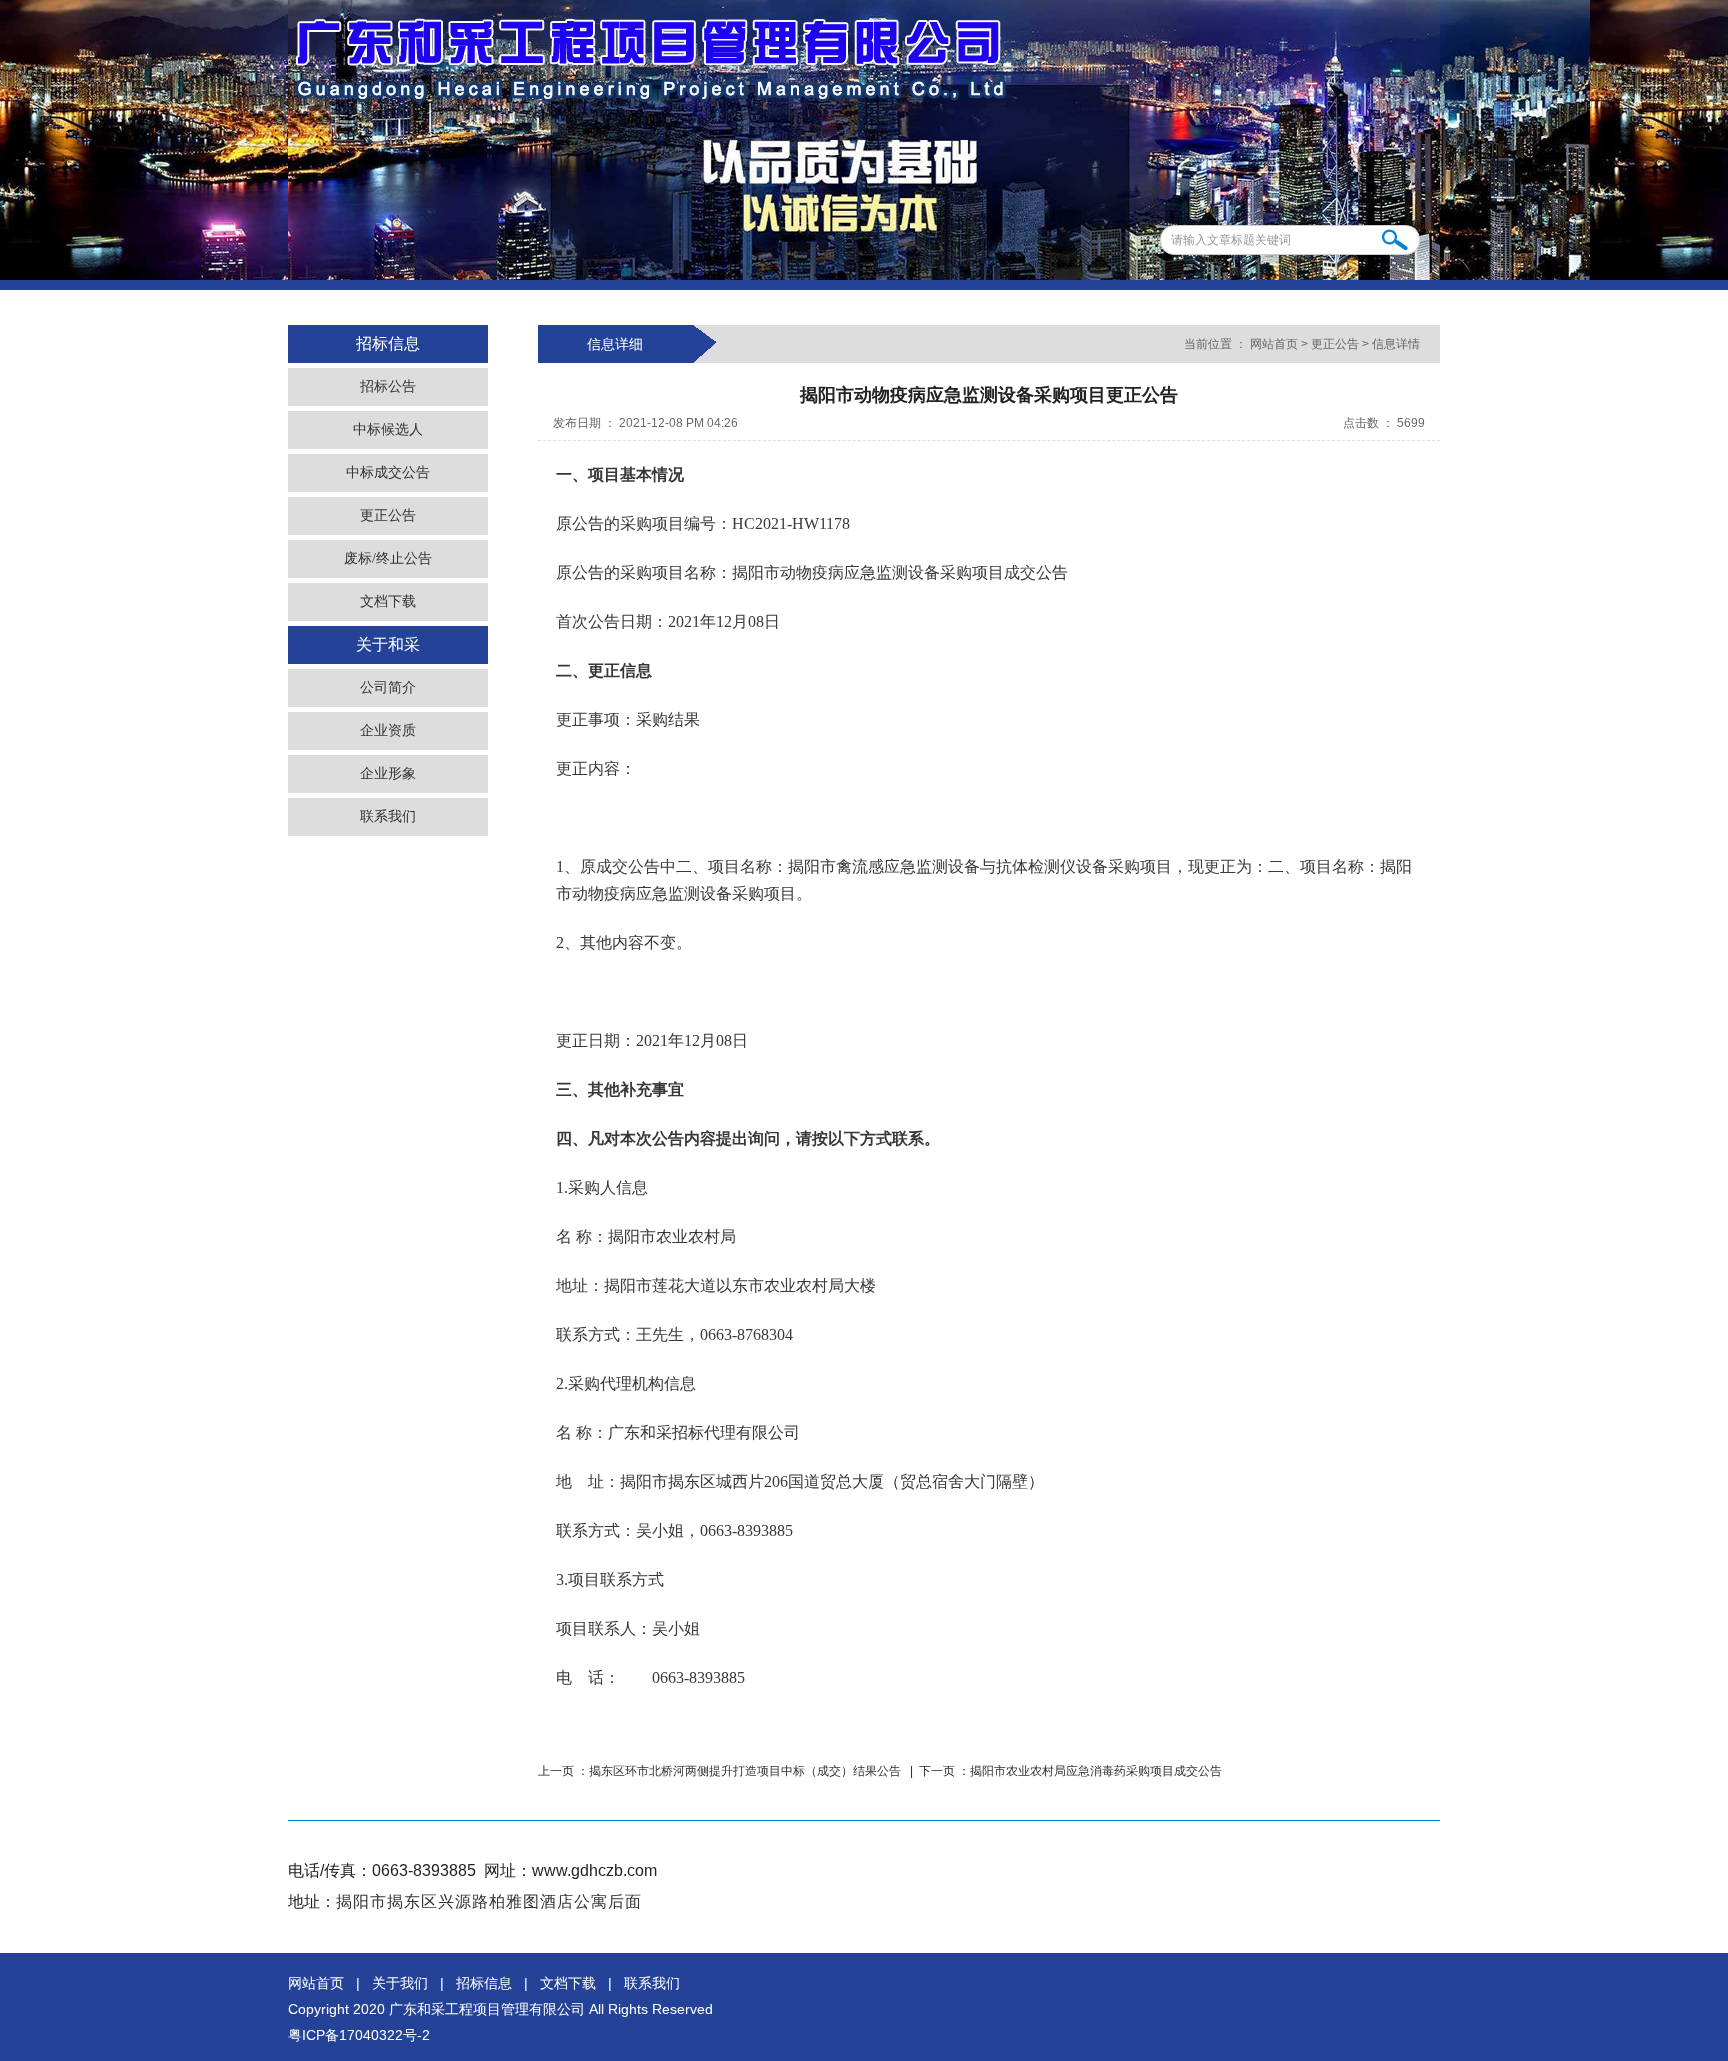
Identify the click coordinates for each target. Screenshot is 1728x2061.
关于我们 (400, 1983)
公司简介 (388, 687)
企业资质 (388, 730)
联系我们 (388, 816)
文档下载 (388, 601)
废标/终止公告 (388, 558)
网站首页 (1274, 344)
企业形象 (388, 773)
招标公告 (388, 386)
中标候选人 (388, 429)
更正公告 (388, 515)
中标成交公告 (388, 472)
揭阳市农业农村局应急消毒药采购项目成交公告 (1096, 1771)
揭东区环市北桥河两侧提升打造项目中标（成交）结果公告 (746, 1771)
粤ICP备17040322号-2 (359, 2035)
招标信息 (484, 1983)
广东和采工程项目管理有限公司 (487, 2009)
